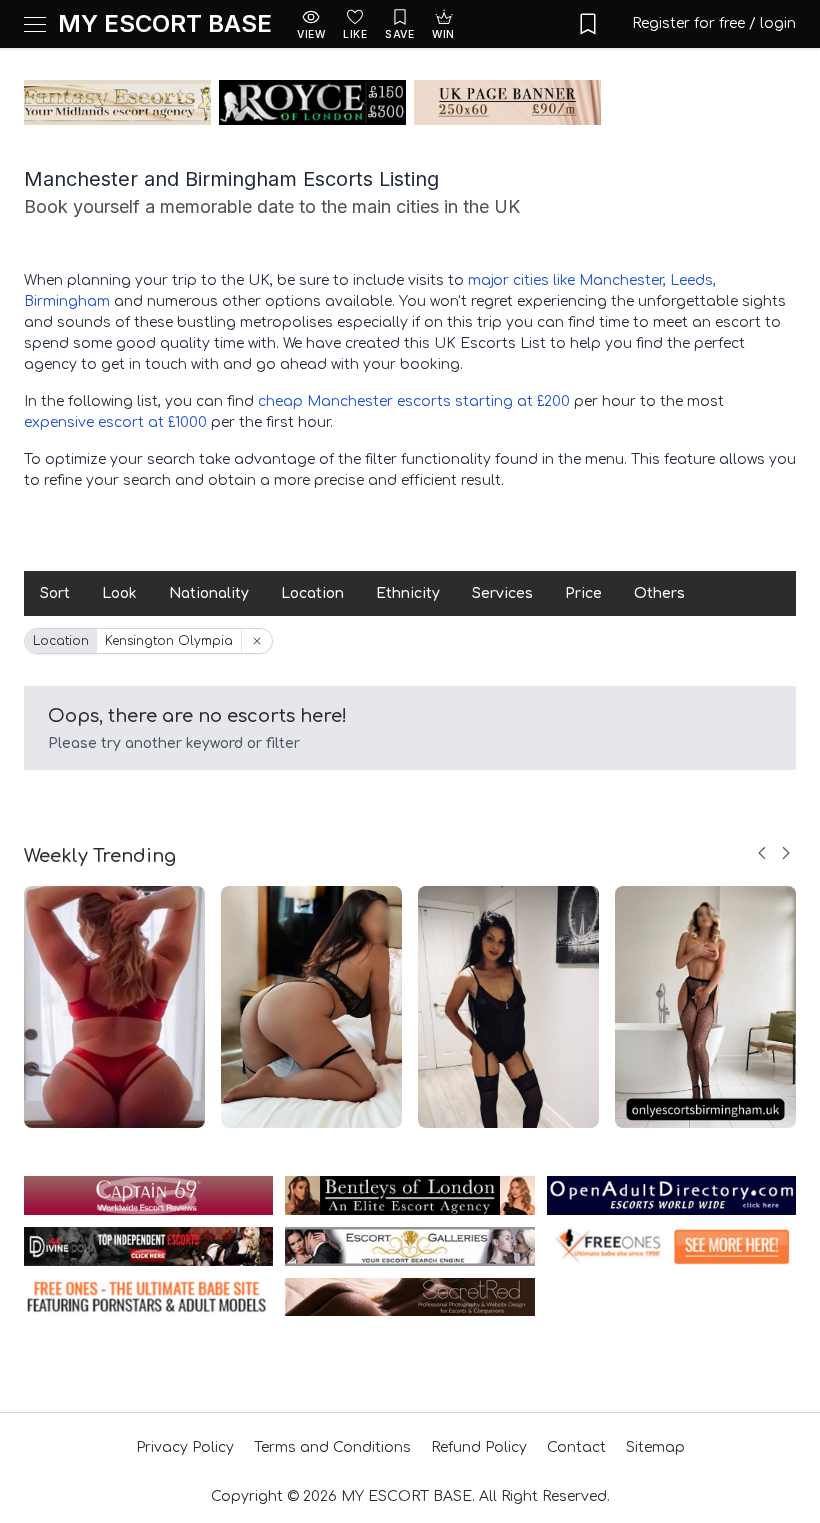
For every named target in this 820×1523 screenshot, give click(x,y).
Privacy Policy (185, 1447)
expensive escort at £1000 (115, 422)
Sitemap (655, 1447)
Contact (576, 1447)
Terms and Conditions (332, 1447)
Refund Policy (479, 1447)
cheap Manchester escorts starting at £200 (414, 401)
